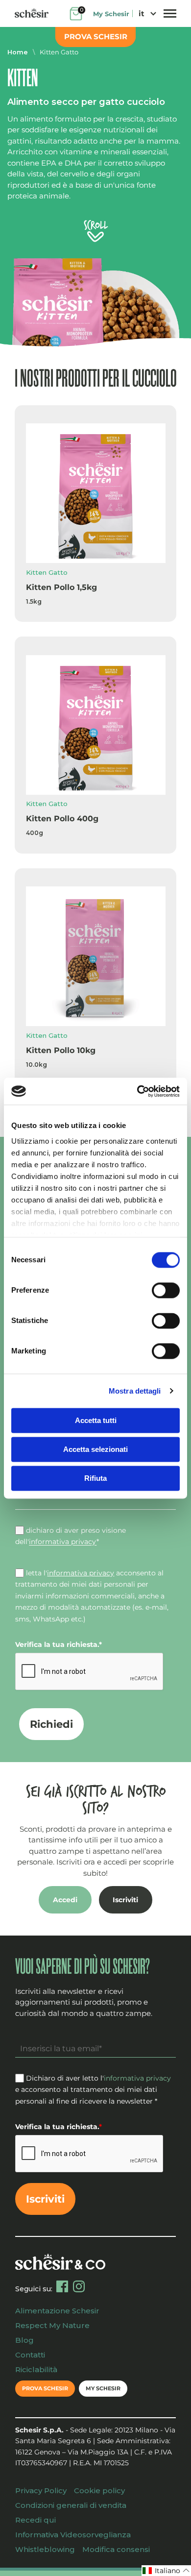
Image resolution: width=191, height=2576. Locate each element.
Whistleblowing (45, 2549)
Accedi (65, 1900)
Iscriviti (125, 1900)
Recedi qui (36, 2520)
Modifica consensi (116, 2549)
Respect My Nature (52, 2325)
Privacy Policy (41, 2490)
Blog (24, 2340)
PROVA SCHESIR (96, 37)
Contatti (30, 2355)
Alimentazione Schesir (57, 2311)
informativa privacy (63, 1542)
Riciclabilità (36, 2369)
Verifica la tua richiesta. (59, 1644)
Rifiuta (95, 1478)
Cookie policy (99, 2490)
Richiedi (51, 1724)
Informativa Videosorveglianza (73, 2535)
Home (18, 52)
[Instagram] (79, 2286)
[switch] (166, 1290)
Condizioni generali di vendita (71, 2505)
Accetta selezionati (95, 1449)
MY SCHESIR (103, 2388)
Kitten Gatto (59, 52)
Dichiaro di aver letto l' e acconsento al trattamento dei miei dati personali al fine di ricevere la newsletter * (93, 2090)
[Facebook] (62, 2286)
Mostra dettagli (135, 1391)
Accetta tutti (96, 1420)
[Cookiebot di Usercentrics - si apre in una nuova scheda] (137, 1091)
